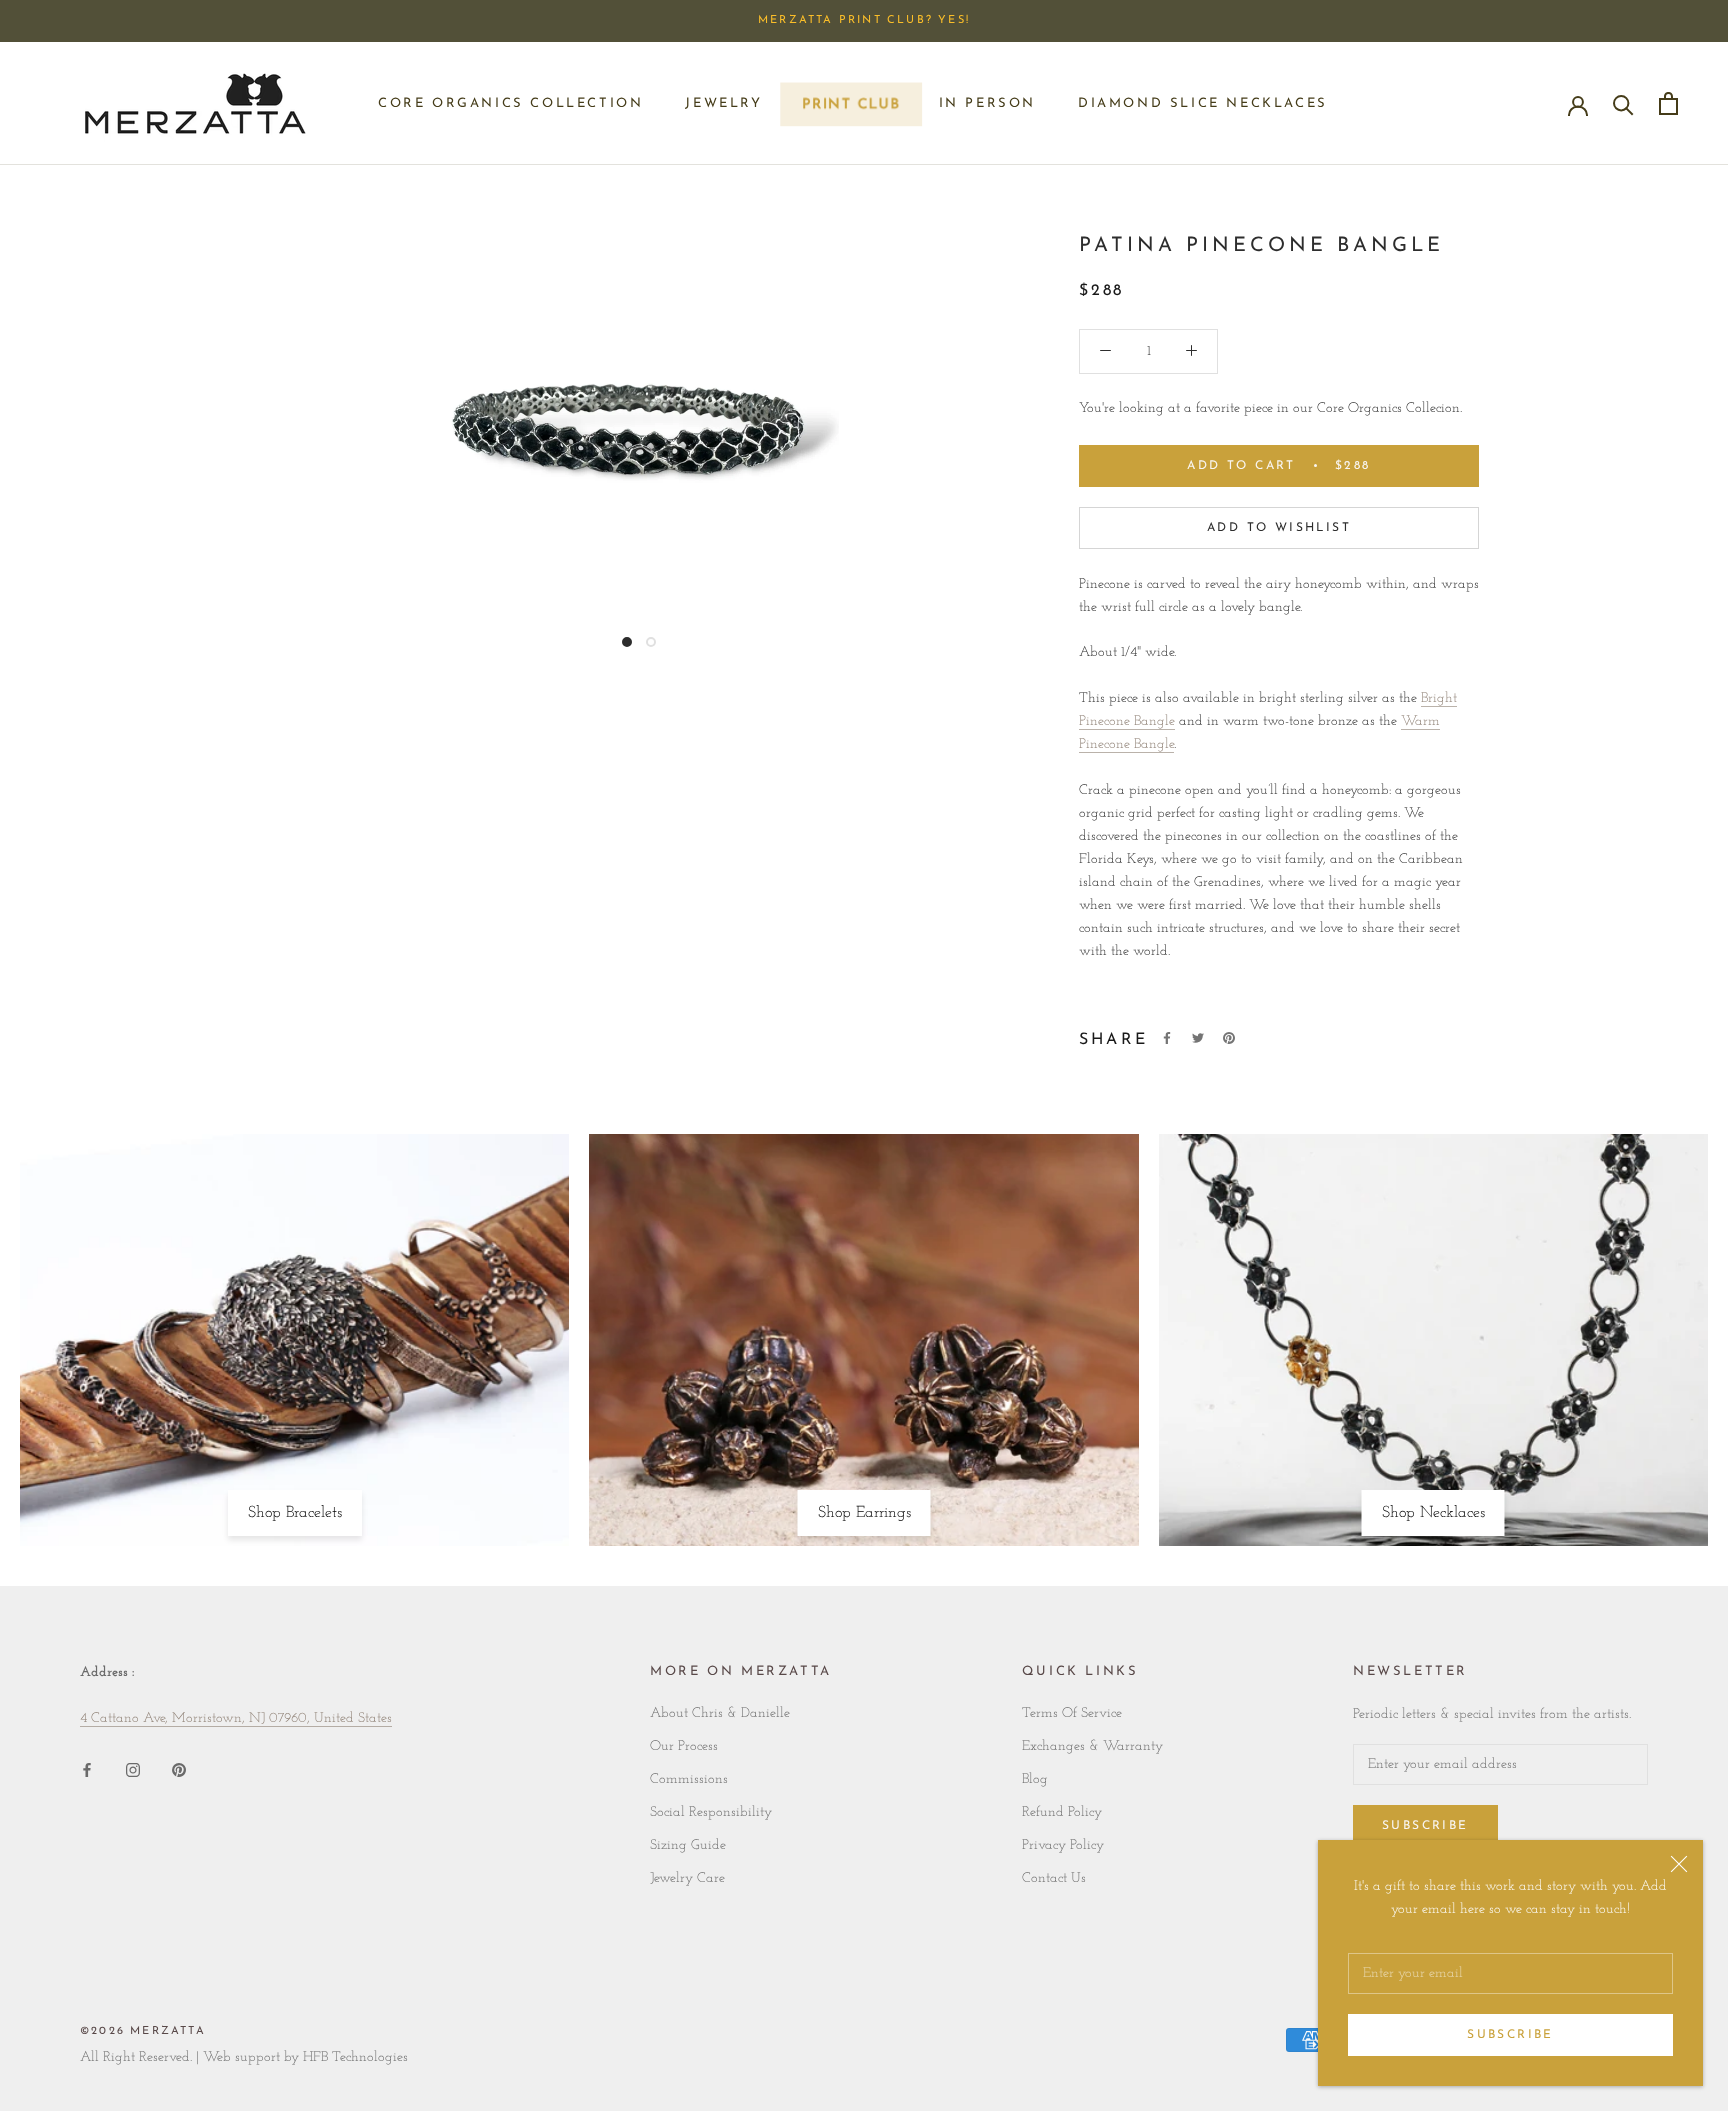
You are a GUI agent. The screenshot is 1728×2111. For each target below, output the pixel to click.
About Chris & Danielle (720, 1713)
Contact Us (1054, 1878)
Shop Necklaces (1433, 1513)
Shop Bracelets (295, 1513)
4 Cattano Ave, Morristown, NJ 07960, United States (236, 1718)
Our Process (684, 1746)
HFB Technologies (355, 2057)
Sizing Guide (688, 1845)
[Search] (1623, 103)
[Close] (1679, 1864)
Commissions (689, 1779)
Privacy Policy (1063, 1845)
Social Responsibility (711, 1812)
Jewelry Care (687, 1878)
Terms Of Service (1072, 1713)
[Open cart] (1668, 103)
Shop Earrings (864, 1513)
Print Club (850, 109)
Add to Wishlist (1279, 528)
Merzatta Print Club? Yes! (864, 20)
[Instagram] (133, 1769)
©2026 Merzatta (143, 2031)
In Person (987, 103)
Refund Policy (1062, 1812)
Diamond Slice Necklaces (1203, 103)
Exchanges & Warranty (1092, 1746)
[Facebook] (1167, 1038)
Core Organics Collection (510, 103)
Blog (1035, 1779)
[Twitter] (1198, 1038)
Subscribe (1510, 2035)
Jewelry (723, 103)
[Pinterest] (1229, 1038)
